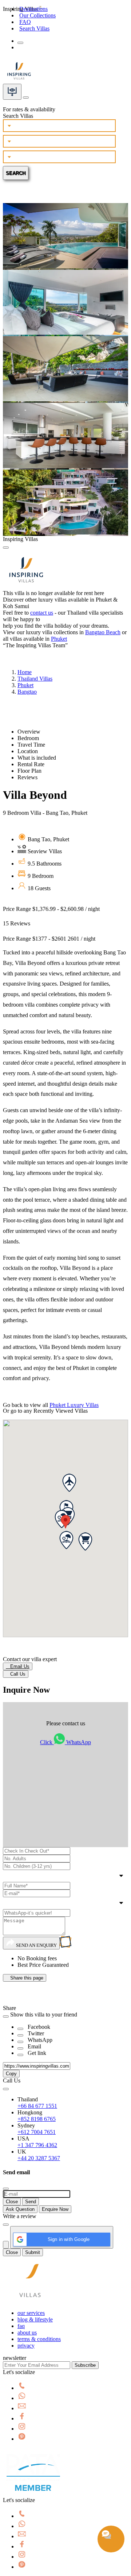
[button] (65, 1522)
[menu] (20, 43)
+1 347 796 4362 (37, 2145)
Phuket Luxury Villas (74, 1405)
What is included (37, 758)
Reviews (27, 777)
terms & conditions (39, 2339)
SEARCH (16, 173)
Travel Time (31, 745)
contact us (42, 613)
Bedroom (28, 738)
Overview (29, 732)
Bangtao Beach (103, 632)
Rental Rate (31, 764)
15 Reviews (17, 923)
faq (21, 2326)
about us (27, 2333)
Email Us (18, 1666)
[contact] (26, 96)
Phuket (59, 639)
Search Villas (34, 28)
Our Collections (37, 15)
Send (31, 2202)
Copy (11, 2074)
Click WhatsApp (65, 1742)
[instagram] (22, 2429)
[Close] (6, 548)
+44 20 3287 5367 (39, 2158)
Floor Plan (29, 771)
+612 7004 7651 (37, 2132)
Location (28, 751)
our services (31, 2313)
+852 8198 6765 (37, 2119)
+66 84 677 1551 (37, 2106)
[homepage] (30, 2301)
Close (12, 2202)
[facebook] (22, 2418)
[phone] (22, 2388)
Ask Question (20, 2209)
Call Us (16, 1674)
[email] (22, 2408)
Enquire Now (55, 2209)
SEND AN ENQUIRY (36, 1945)
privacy (26, 2346)
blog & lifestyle (35, 2319)
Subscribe (85, 2365)
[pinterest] (22, 2439)
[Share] (20, 2029)
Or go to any (45, 1411)
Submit (33, 2252)
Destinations (33, 9)
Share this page (25, 1978)
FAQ (25, 22)
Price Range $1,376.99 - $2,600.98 (51, 909)
